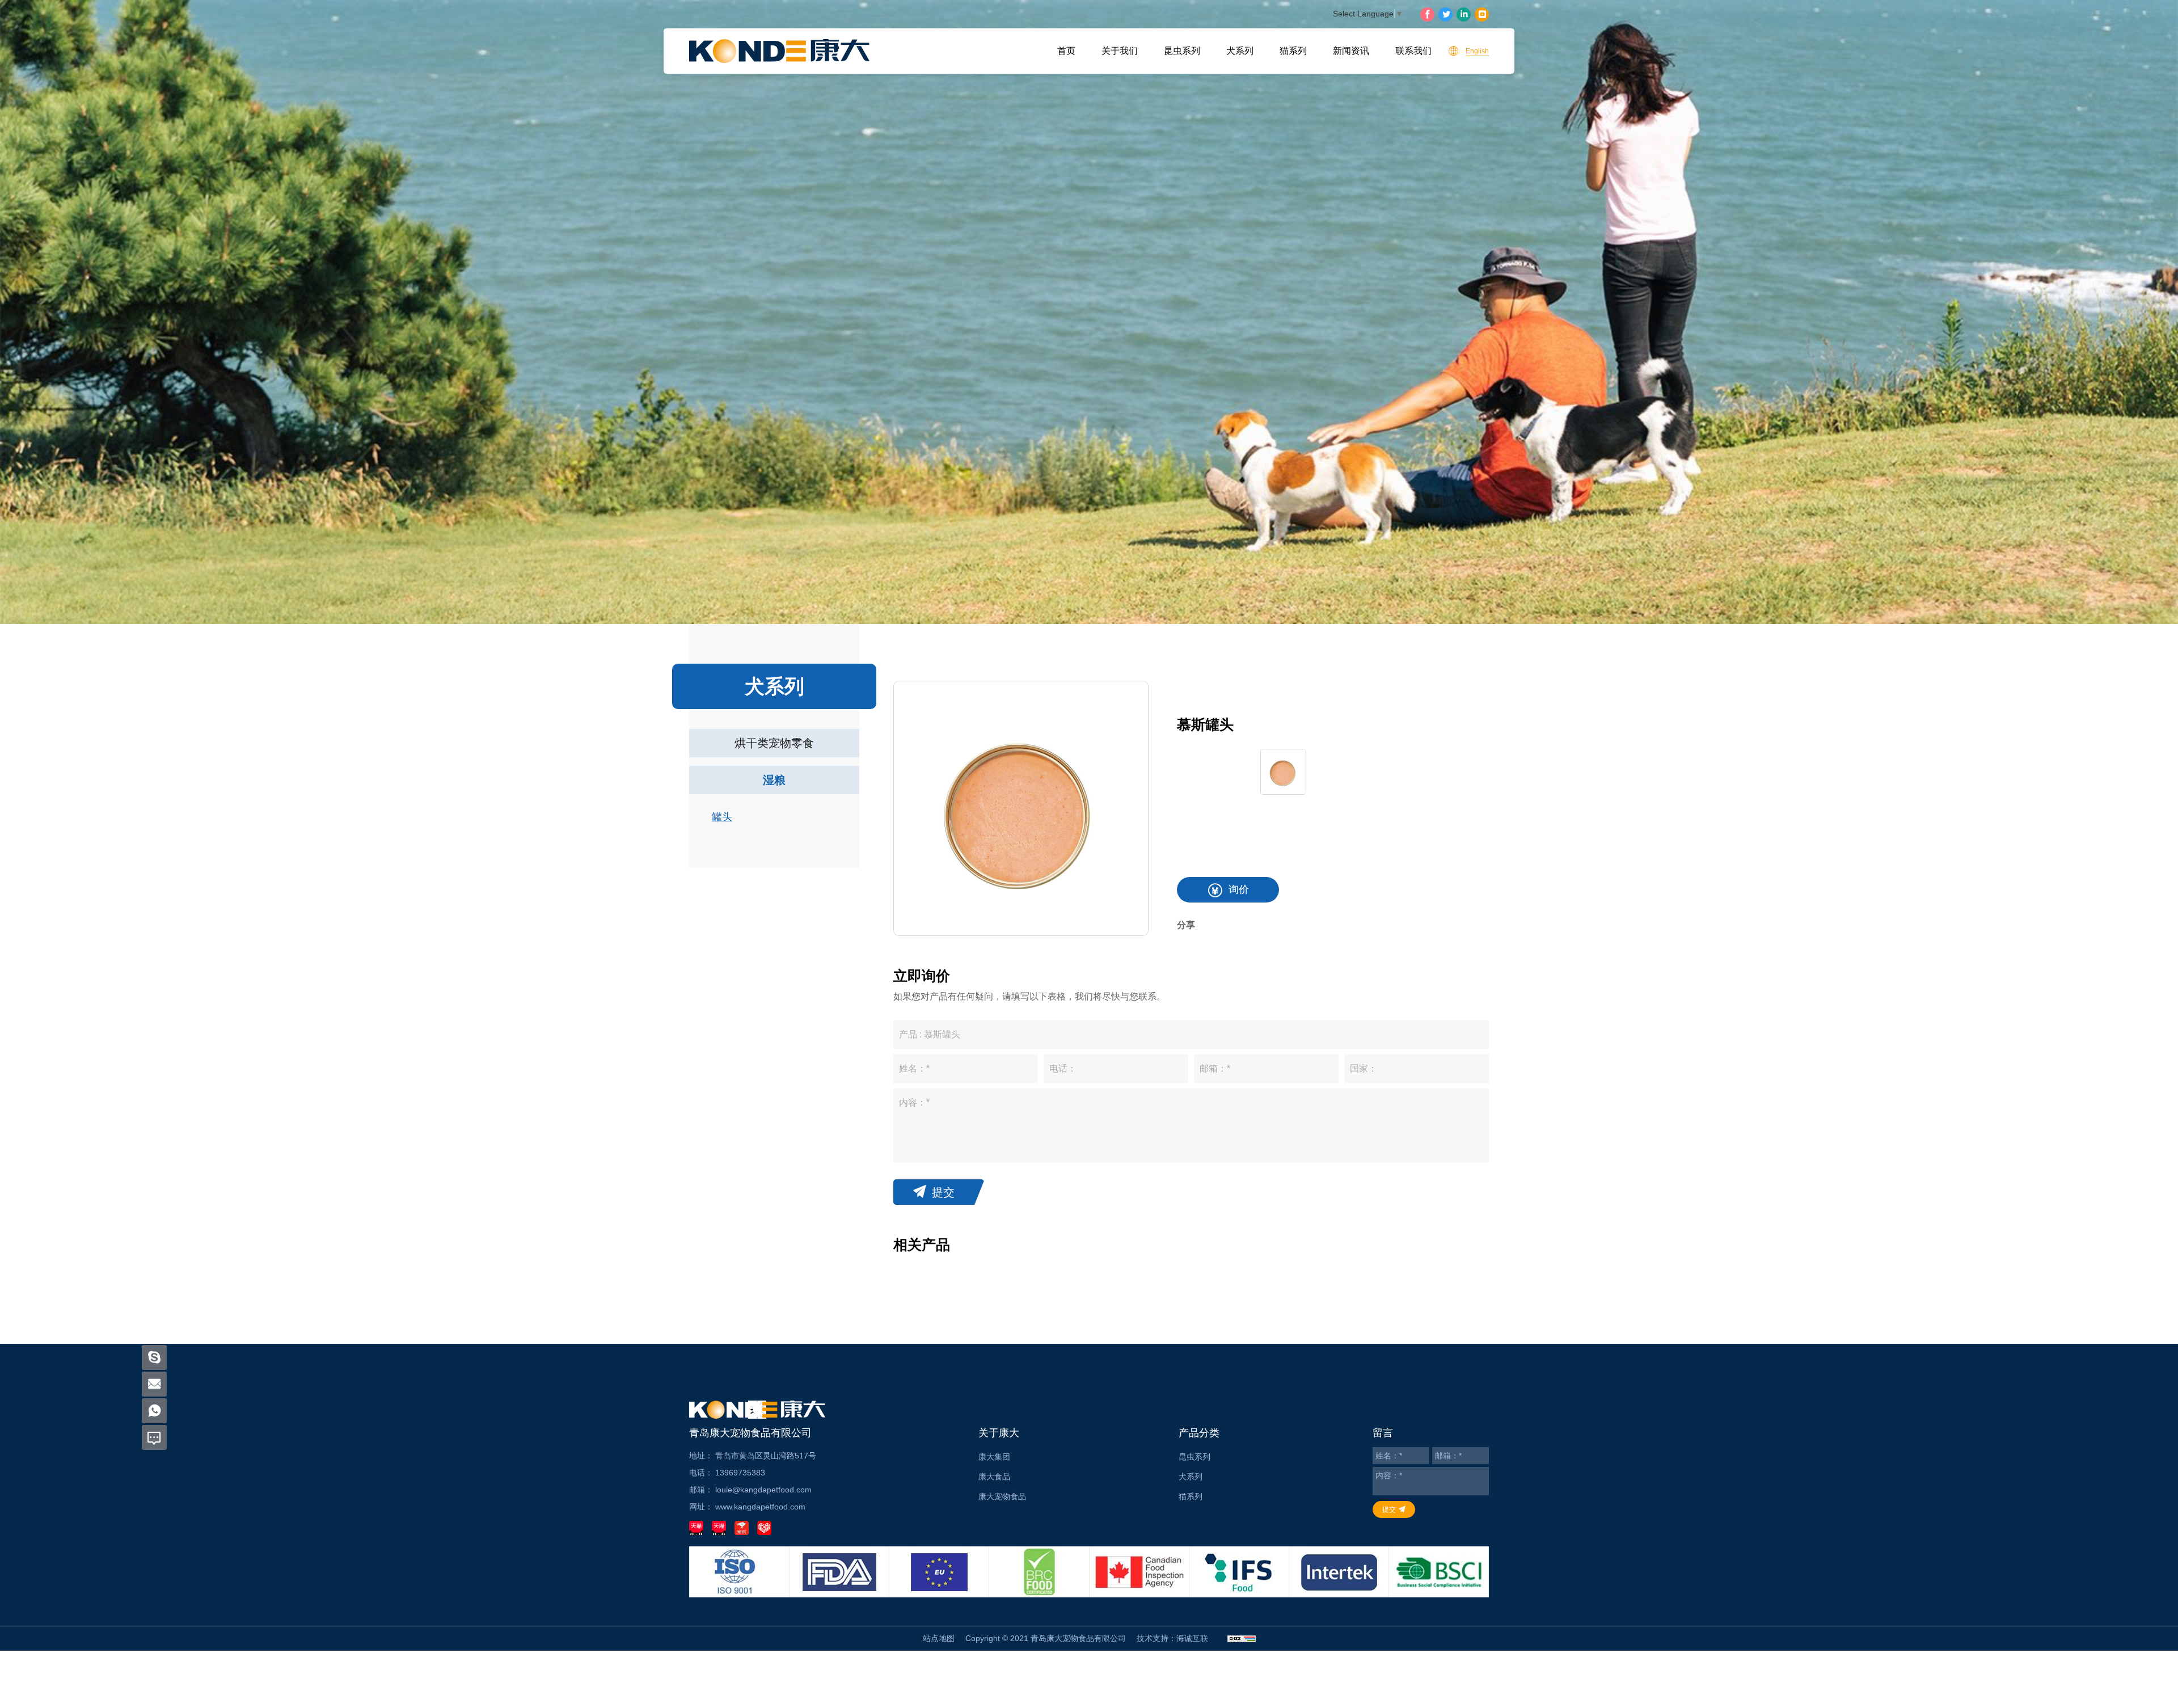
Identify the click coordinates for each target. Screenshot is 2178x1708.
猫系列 (1293, 51)
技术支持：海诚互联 (1172, 1638)
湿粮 (774, 780)
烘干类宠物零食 (774, 743)
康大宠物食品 (1002, 1496)
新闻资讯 (1351, 51)
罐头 (722, 817)
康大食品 (994, 1477)
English (1477, 51)
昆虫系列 (1182, 51)
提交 (943, 1192)
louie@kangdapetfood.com (763, 1490)
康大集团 (994, 1457)
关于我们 (1120, 51)
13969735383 (740, 1473)
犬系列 (1240, 51)
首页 (1066, 51)
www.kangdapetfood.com (760, 1507)
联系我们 (1413, 51)
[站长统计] (1242, 1639)
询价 (1239, 889)
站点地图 (939, 1638)
